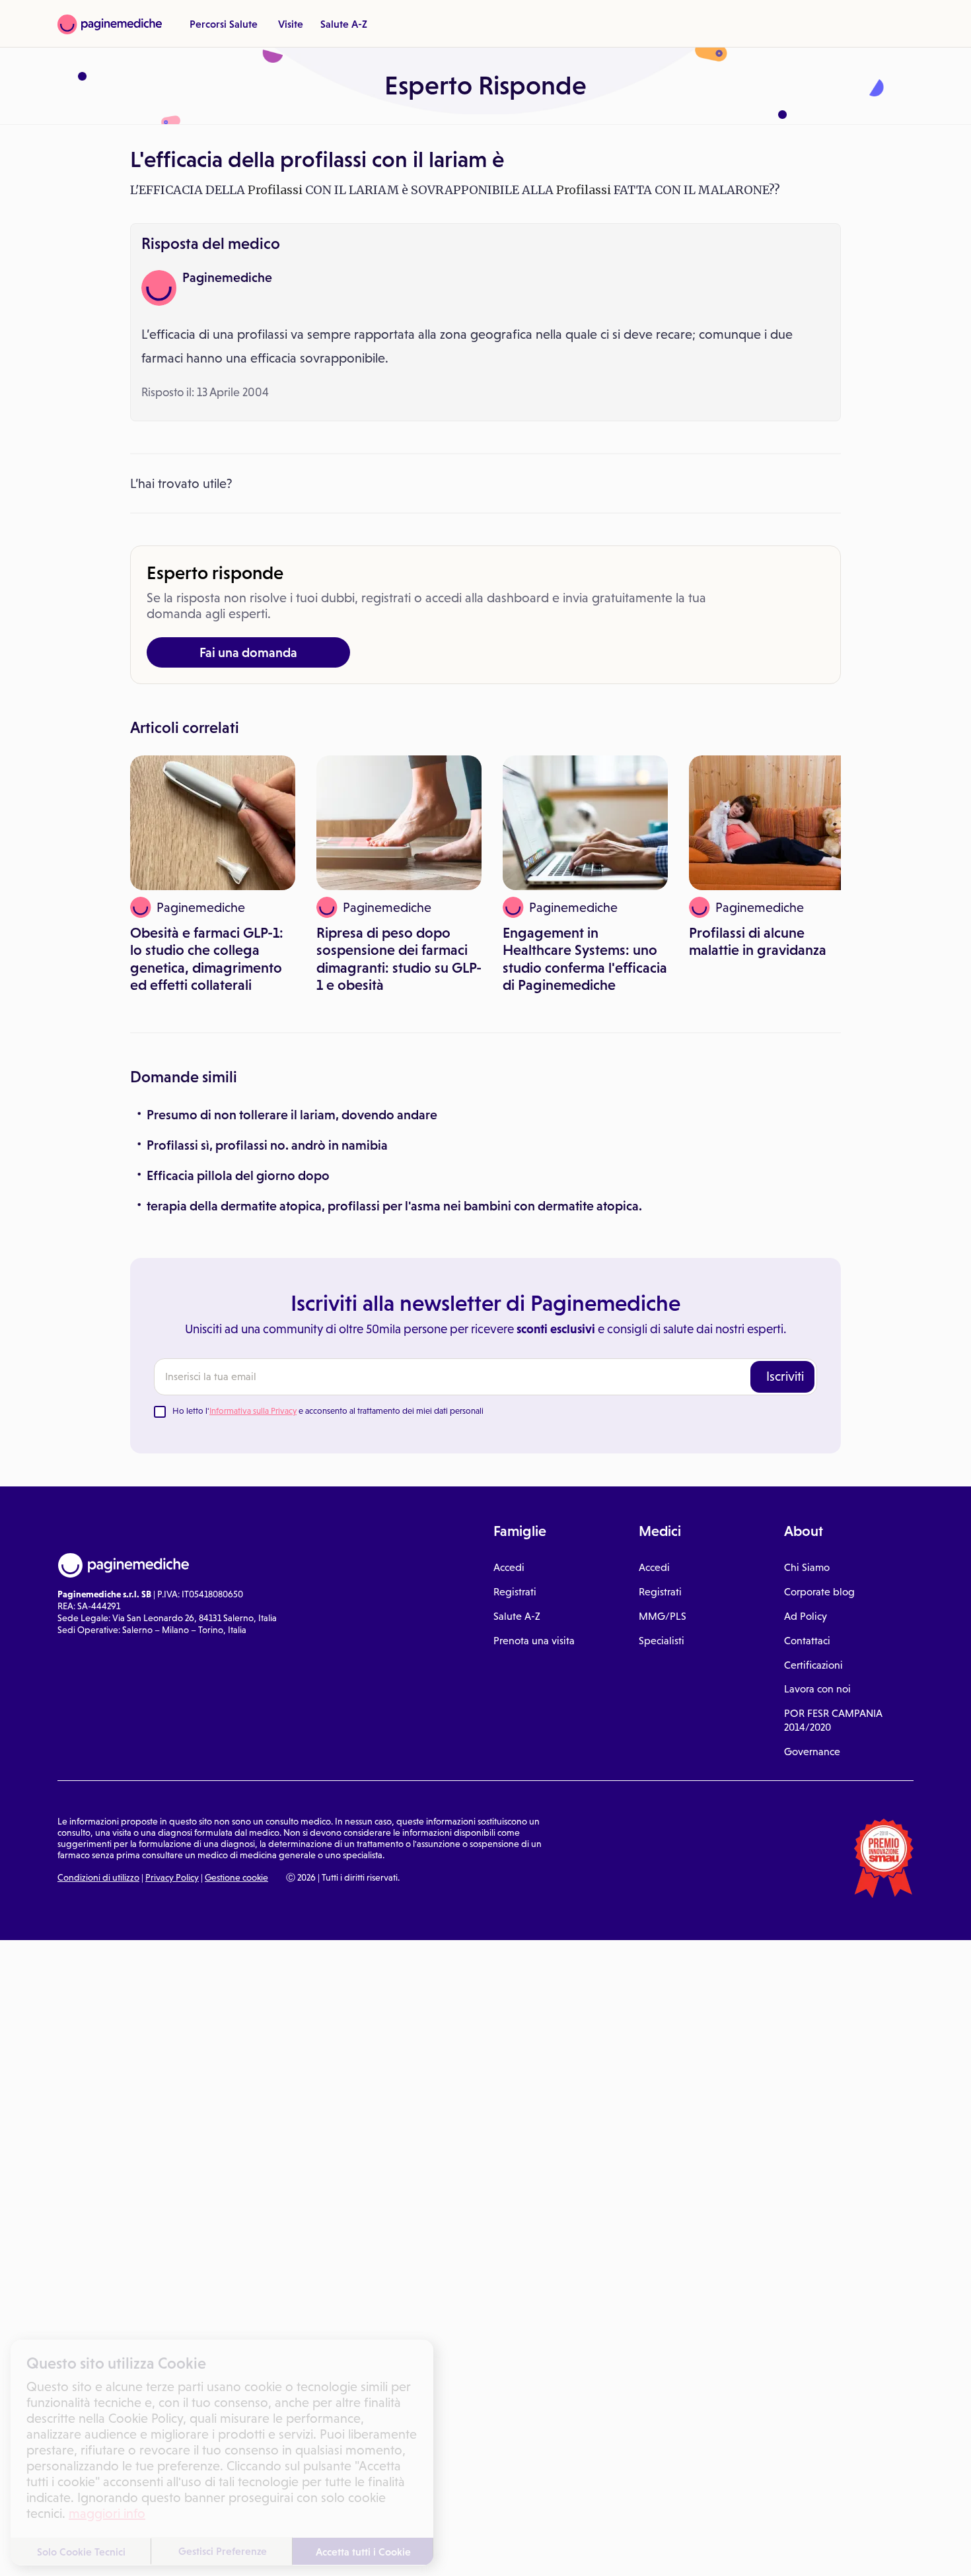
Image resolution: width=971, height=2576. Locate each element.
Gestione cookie (236, 1877)
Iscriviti (785, 1376)
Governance (812, 1752)
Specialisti (662, 1641)
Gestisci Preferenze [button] (223, 2551)
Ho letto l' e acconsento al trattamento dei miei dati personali (328, 1411)
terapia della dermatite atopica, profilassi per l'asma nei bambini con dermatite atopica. (394, 1206)
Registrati (515, 1592)
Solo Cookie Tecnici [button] (81, 2552)
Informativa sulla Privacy (253, 1411)
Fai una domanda (248, 652)
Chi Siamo (807, 1567)
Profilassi (275, 190)
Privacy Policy (172, 1877)
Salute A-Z (344, 24)
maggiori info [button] (107, 2513)
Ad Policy (806, 1616)
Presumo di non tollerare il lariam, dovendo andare (292, 1115)
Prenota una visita (534, 1641)
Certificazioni (813, 1665)
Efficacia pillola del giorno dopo (238, 1175)
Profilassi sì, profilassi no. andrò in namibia (267, 1145)
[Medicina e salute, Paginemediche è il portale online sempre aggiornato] (110, 24)
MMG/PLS (663, 1616)
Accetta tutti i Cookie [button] (363, 2552)
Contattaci (807, 1641)
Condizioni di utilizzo (98, 1877)
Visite (291, 24)
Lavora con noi (817, 1689)
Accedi (509, 1567)
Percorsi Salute (224, 24)
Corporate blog (819, 1592)
